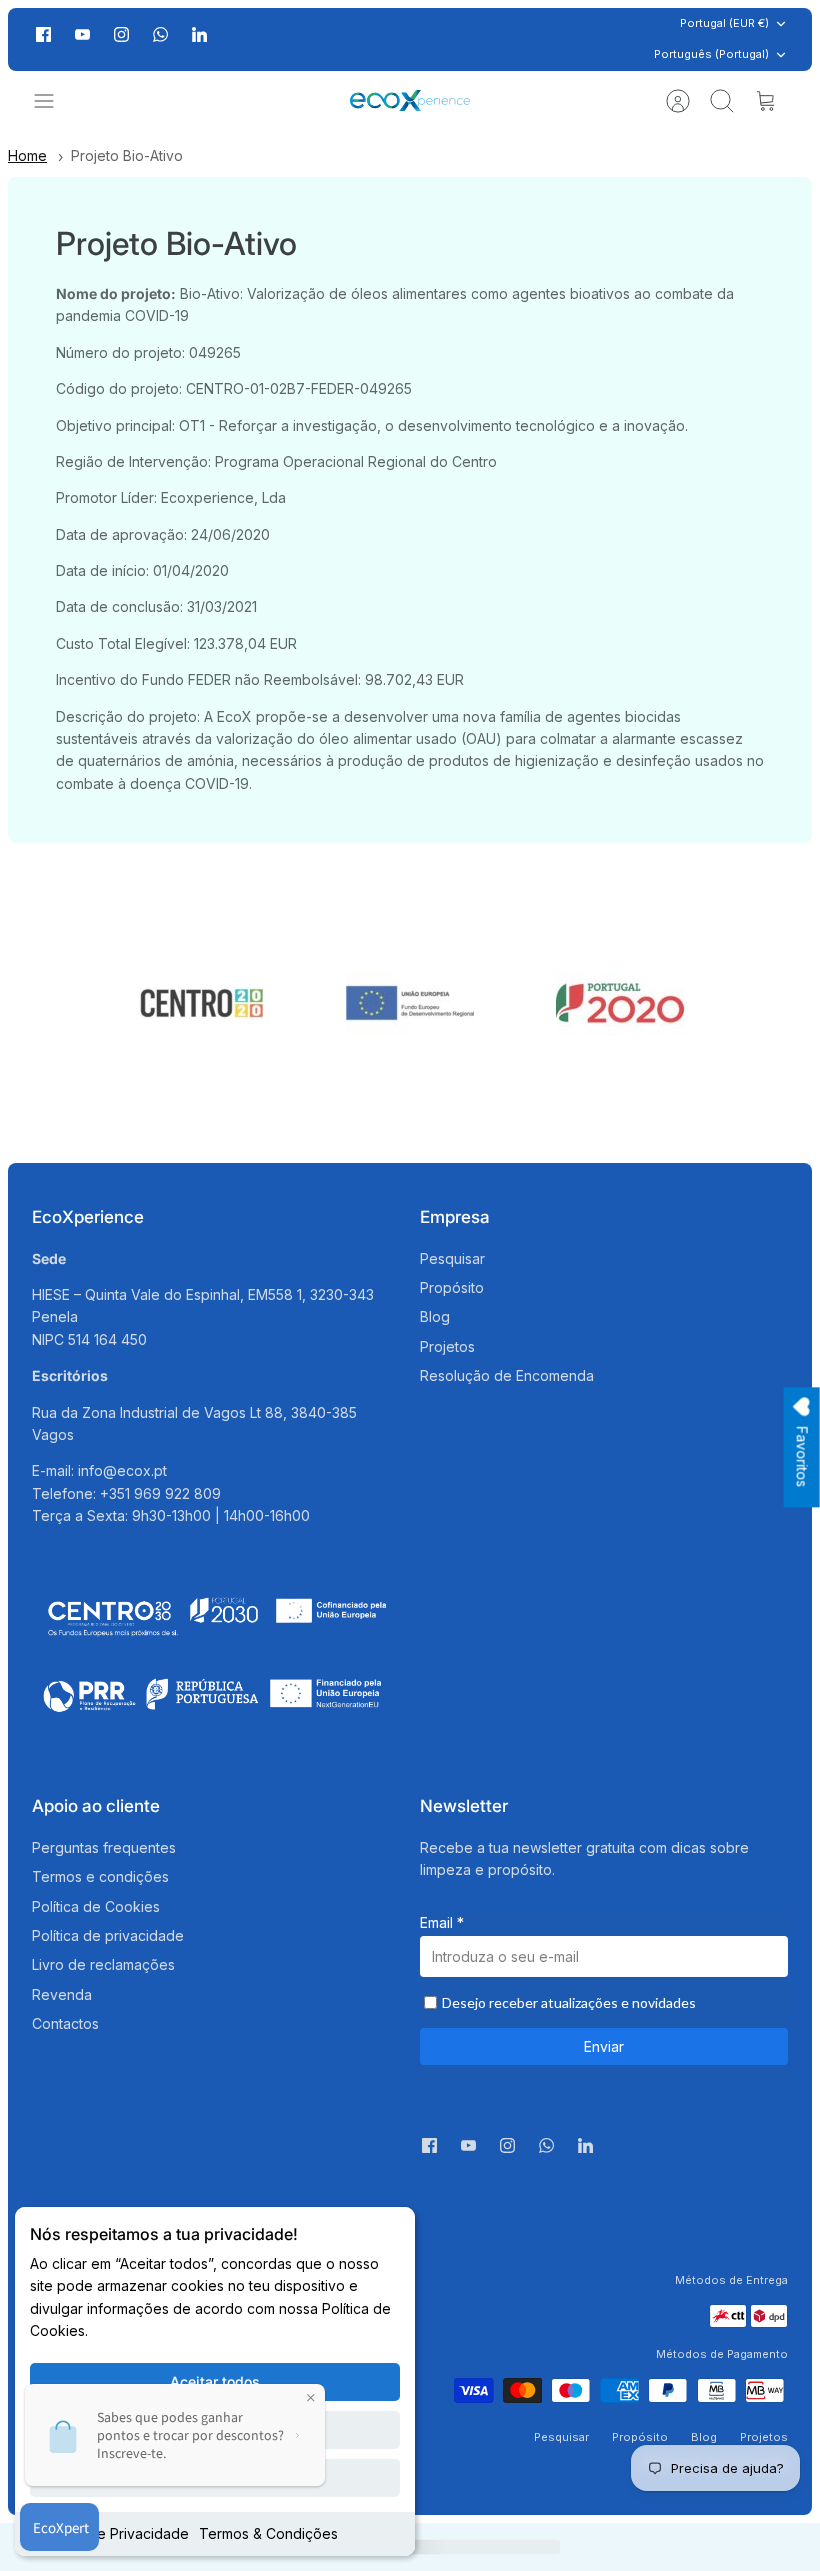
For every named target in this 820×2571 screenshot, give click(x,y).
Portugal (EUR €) (724, 23)
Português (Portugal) (711, 54)
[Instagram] (121, 34)
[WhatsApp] (160, 39)
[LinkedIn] (199, 39)
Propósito (452, 1287)
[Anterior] (236, 39)
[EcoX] (410, 100)
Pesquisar (452, 1258)
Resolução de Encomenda (507, 1375)
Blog (435, 1316)
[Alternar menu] (54, 101)
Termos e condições (100, 1876)
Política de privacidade (108, 1935)
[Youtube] (82, 34)
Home (27, 155)
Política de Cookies (96, 1906)
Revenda (62, 1994)
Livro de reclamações (103, 1964)
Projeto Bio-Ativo (127, 155)
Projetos (447, 1346)
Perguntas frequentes (104, 1847)
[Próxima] (584, 39)
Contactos (65, 2023)
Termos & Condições (268, 2533)
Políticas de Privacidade (109, 2533)
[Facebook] (43, 34)
